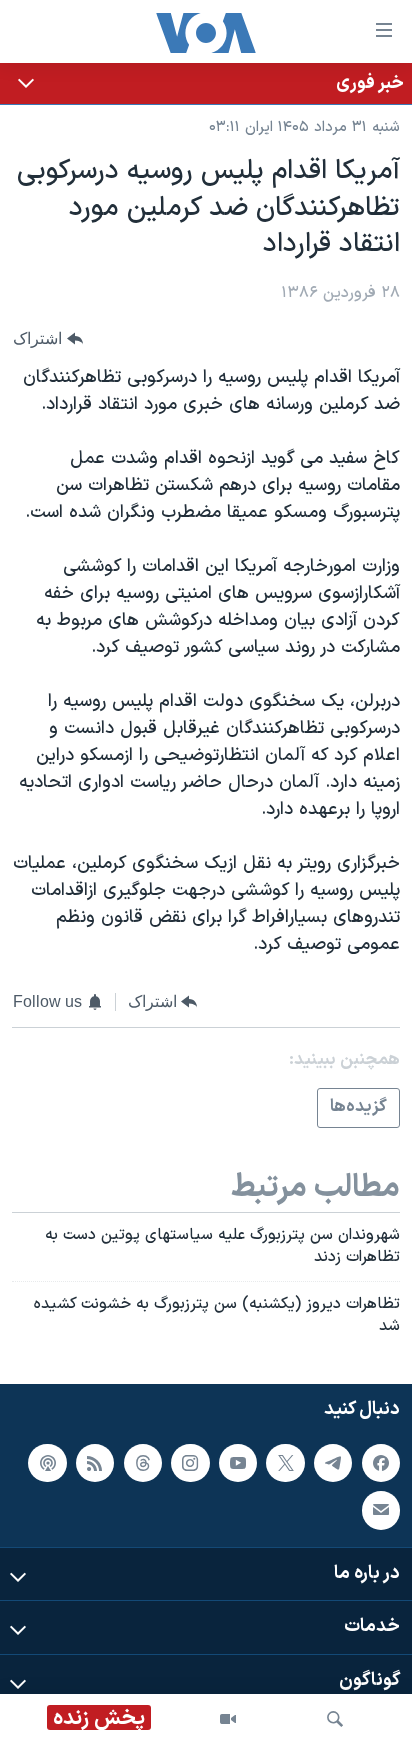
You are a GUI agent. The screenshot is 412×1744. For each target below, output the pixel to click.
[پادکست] (47, 1462)
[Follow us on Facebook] (381, 1462)
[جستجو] (335, 1719)
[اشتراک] (381, 1510)
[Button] (48, 338)
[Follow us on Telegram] (333, 1462)
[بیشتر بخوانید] (206, 83)
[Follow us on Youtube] (238, 1462)
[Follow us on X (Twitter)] (285, 1462)
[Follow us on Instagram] (190, 1462)
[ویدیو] (228, 1719)
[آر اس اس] (95, 1462)
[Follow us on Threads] (143, 1462)
